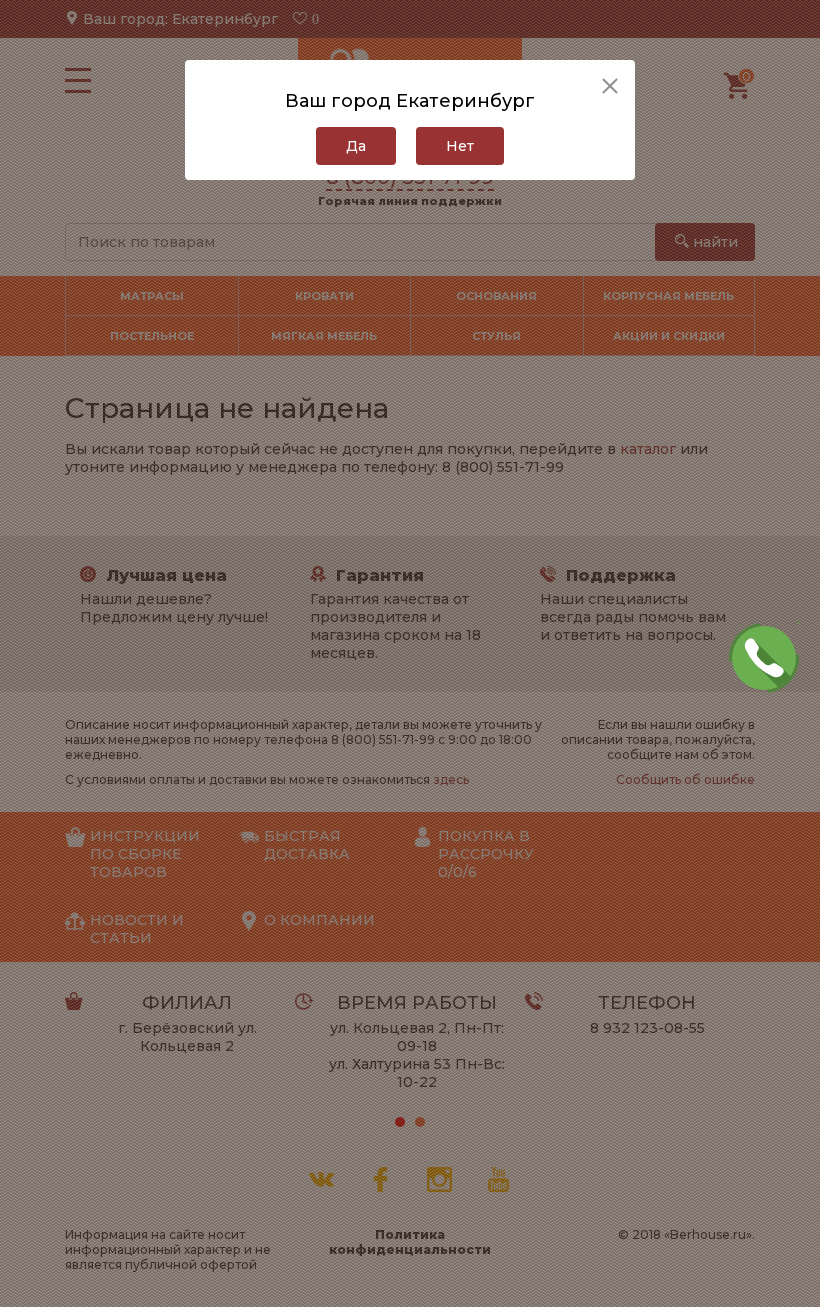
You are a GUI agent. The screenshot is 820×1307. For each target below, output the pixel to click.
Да (356, 146)
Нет (460, 146)
